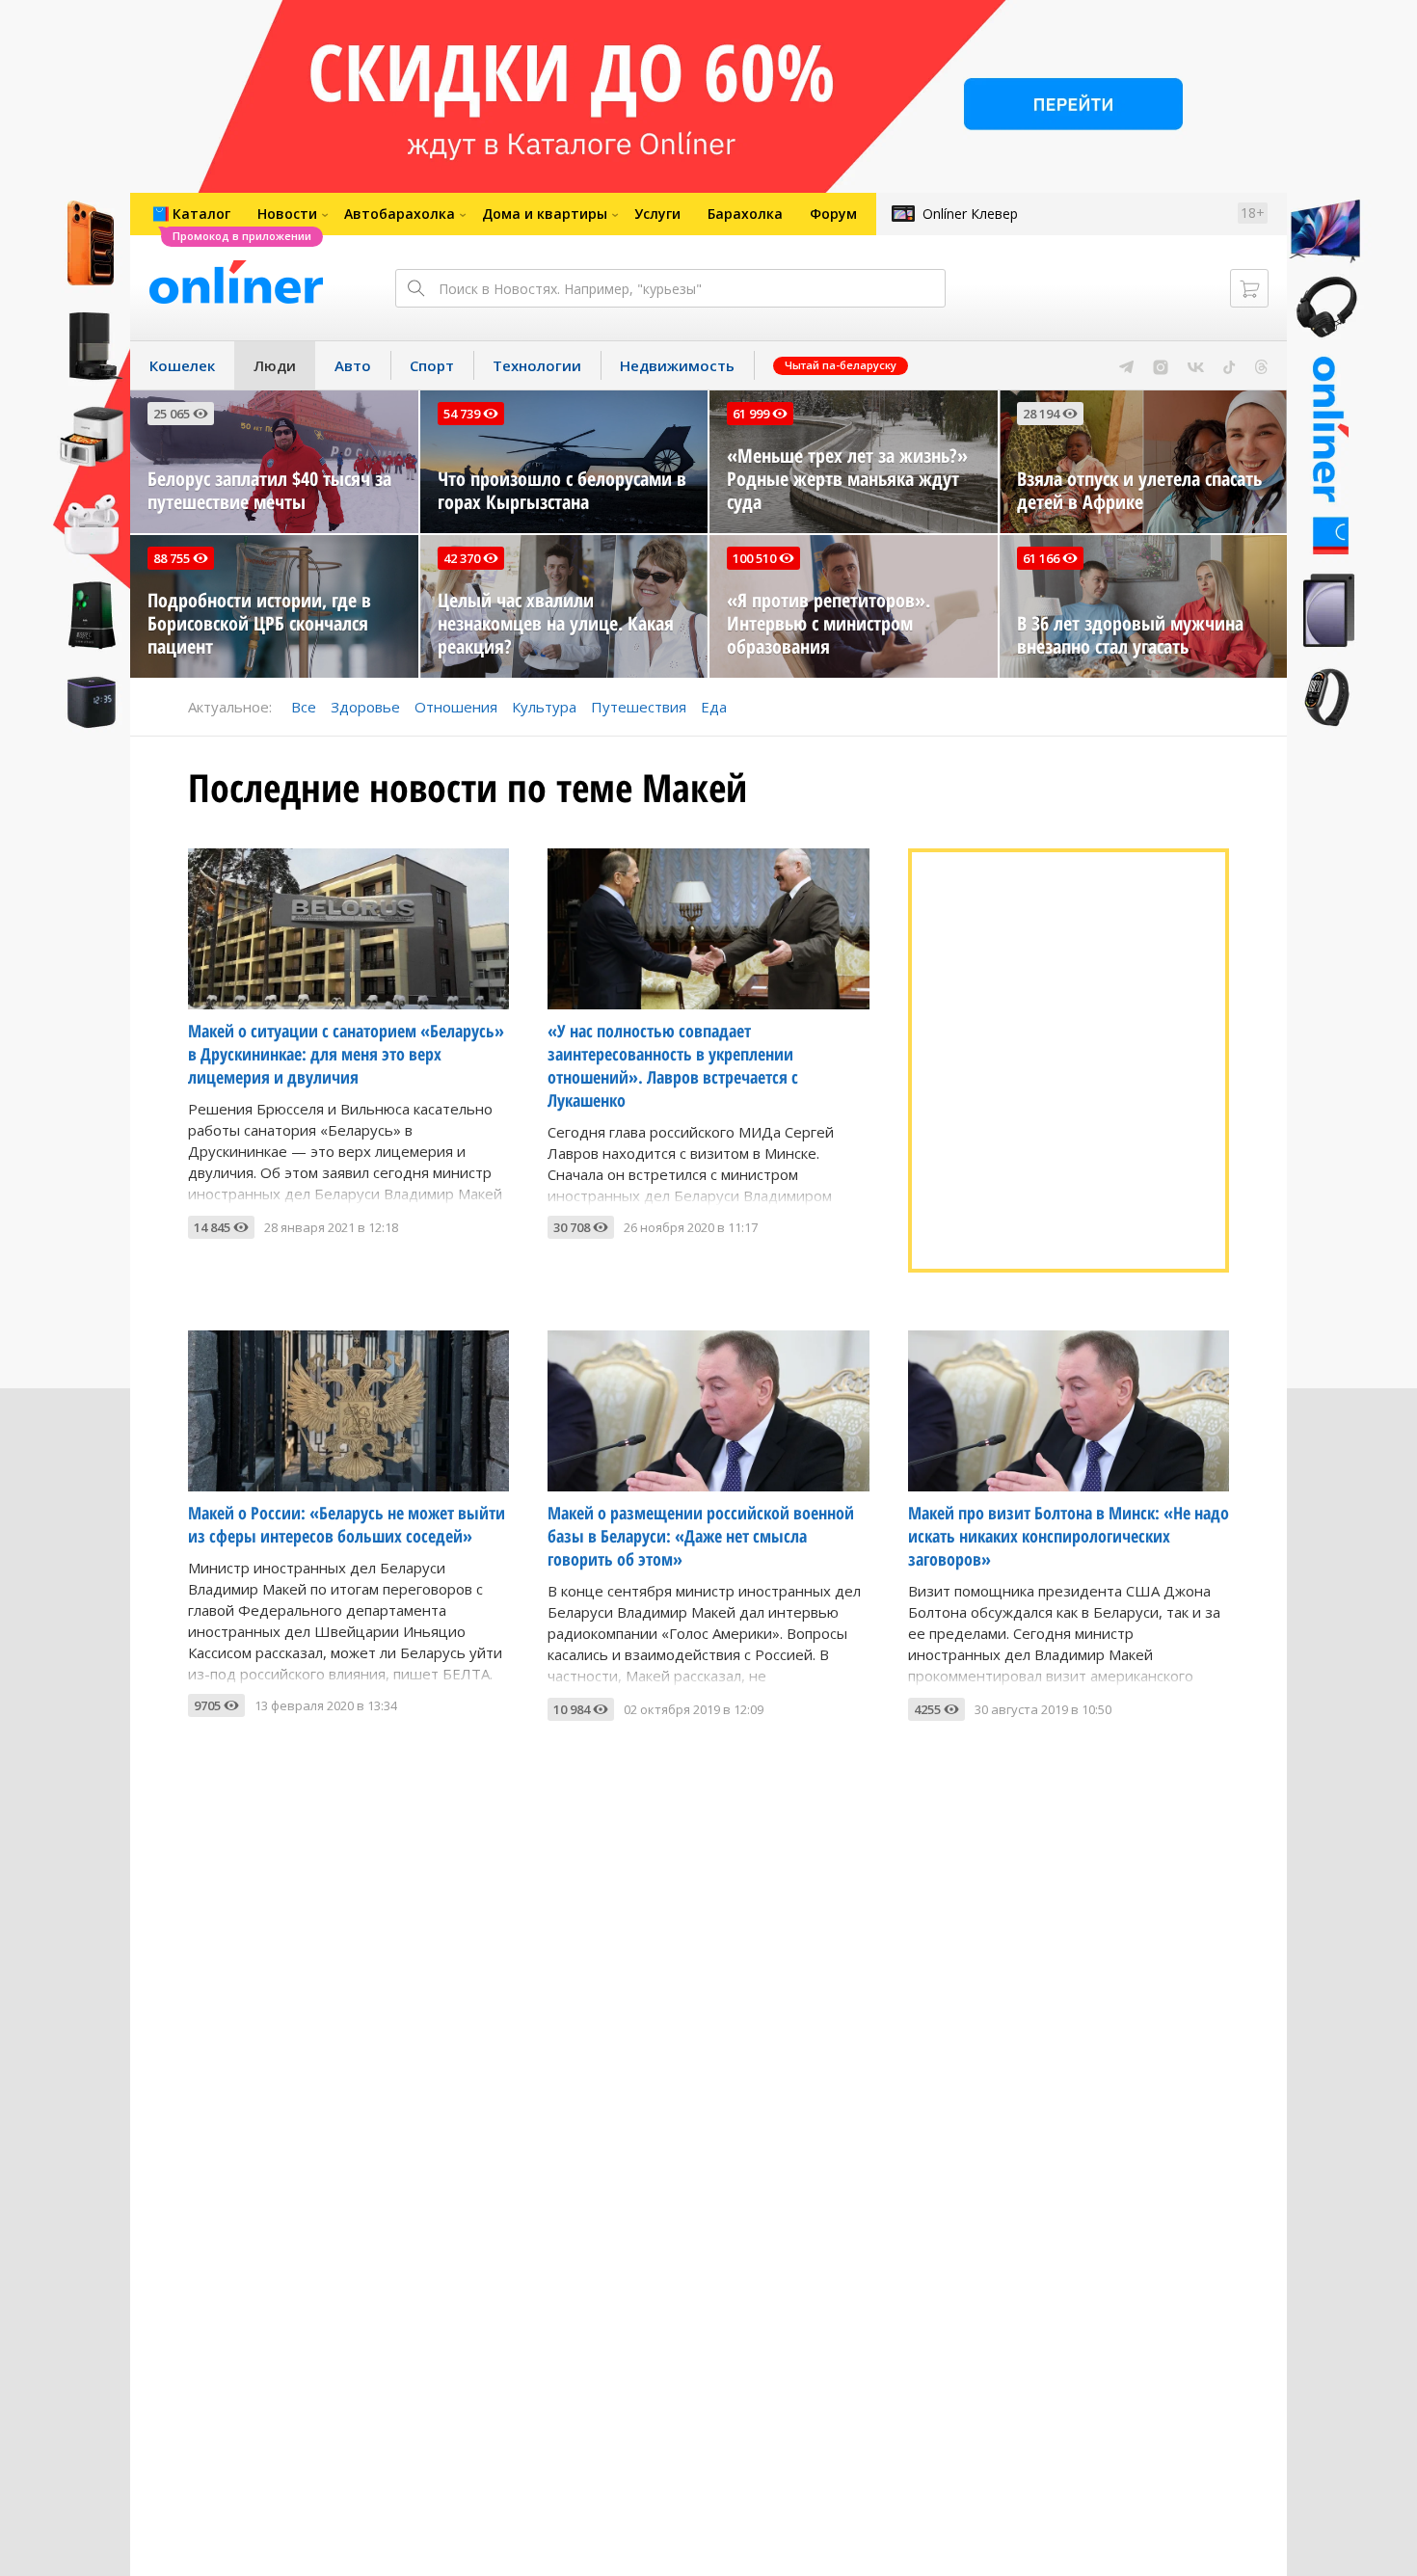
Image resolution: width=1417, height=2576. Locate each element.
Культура (544, 707)
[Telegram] (1126, 365)
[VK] (1196, 365)
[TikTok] (1230, 365)
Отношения (456, 707)
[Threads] (1261, 365)
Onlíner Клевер (970, 214)
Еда (714, 707)
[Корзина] (1249, 288)
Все (304, 707)
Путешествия (639, 707)
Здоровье (365, 707)
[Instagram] (1161, 365)
